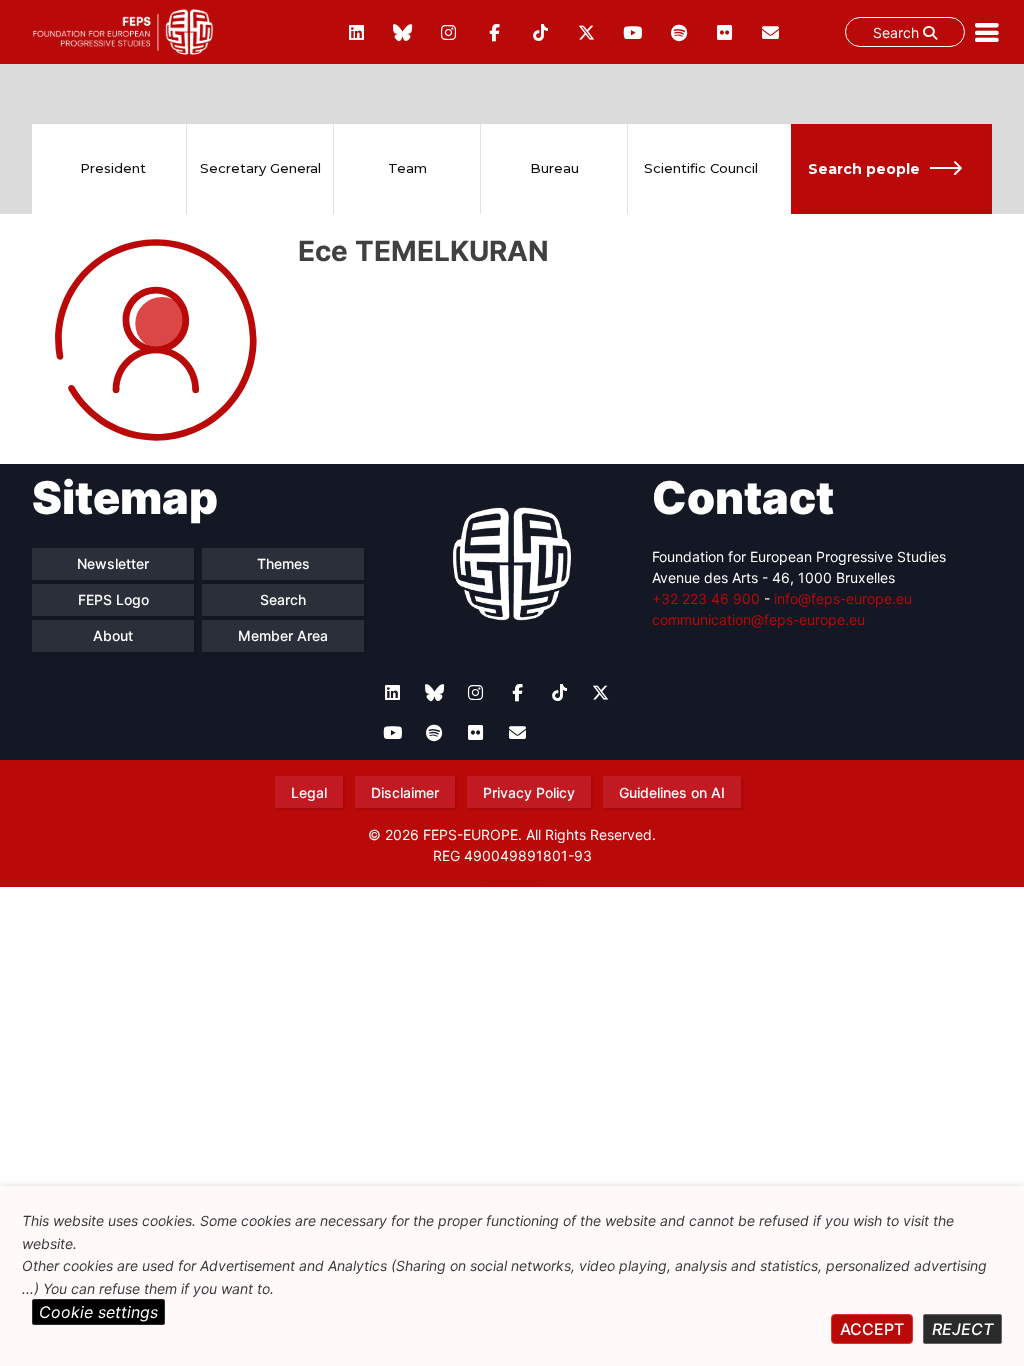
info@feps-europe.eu (843, 598)
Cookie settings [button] (98, 1312)
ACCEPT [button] (872, 1329)
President (113, 168)
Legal (309, 792)
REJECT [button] (962, 1329)
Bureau (554, 168)
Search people (864, 169)
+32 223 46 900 (706, 598)
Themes (283, 563)
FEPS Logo (113, 599)
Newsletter (113, 563)
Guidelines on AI (672, 792)
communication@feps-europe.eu (758, 619)
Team (407, 168)
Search (898, 32)
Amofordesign (512, 879)
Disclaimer (405, 792)
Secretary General (260, 168)
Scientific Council (701, 168)
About (113, 635)
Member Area (283, 635)
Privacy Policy (529, 792)
